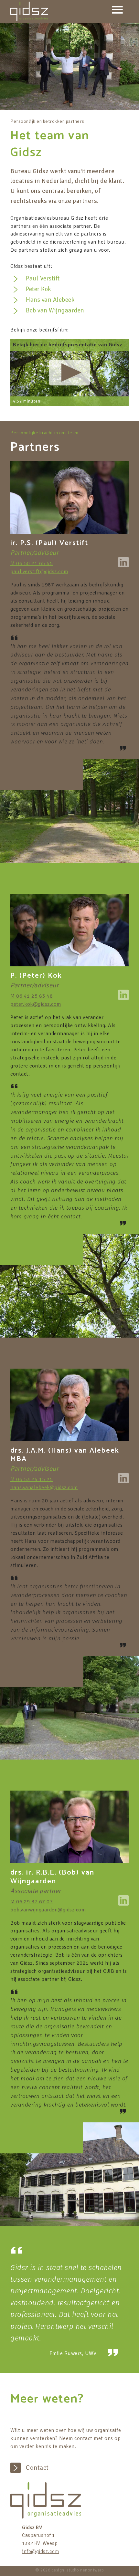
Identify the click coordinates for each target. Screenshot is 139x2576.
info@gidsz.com (40, 2551)
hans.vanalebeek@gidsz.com (44, 1488)
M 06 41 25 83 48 (32, 996)
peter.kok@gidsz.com (36, 1004)
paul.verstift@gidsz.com (39, 572)
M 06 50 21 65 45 (32, 563)
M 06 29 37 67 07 (32, 1902)
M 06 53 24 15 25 (32, 1479)
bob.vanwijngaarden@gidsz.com (48, 1910)
